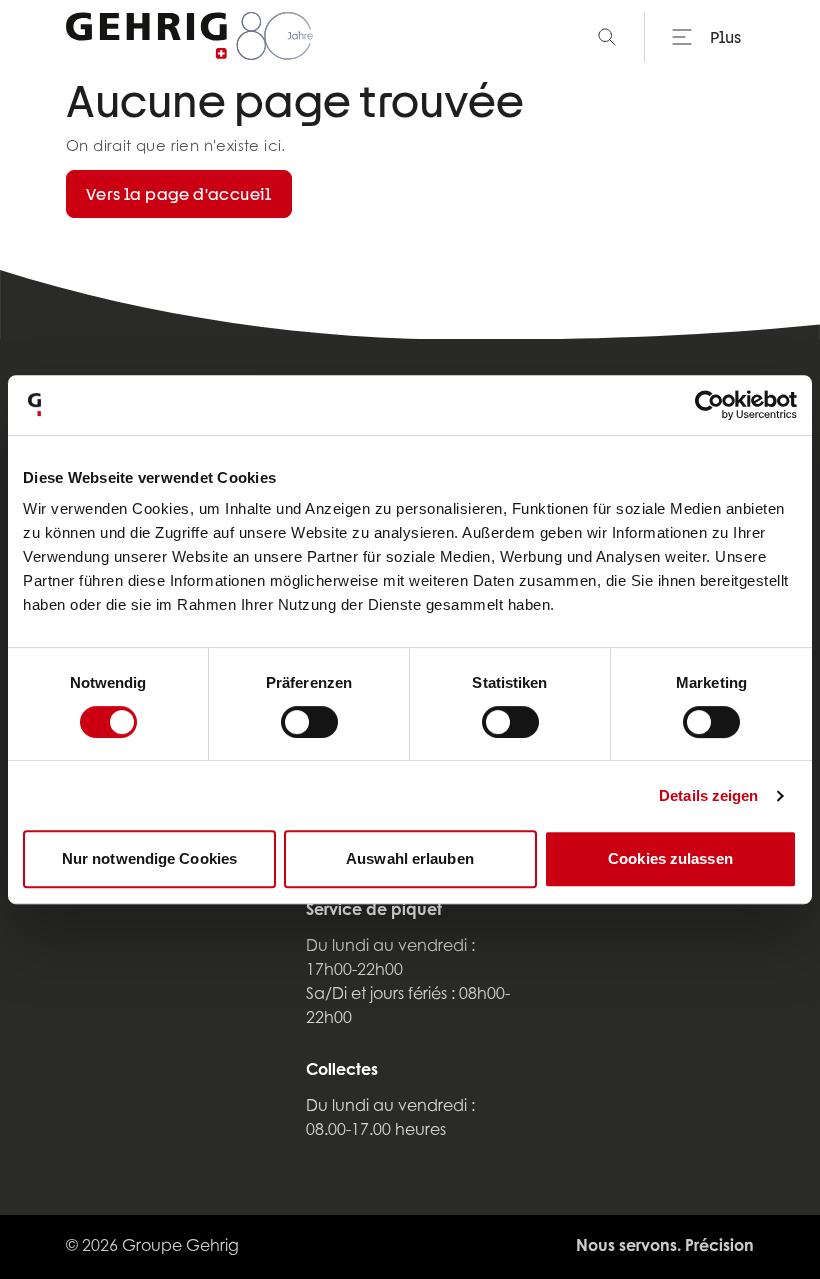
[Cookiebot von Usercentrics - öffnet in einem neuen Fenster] (709, 405)
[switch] (309, 722)
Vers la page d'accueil (179, 193)
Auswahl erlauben (410, 858)
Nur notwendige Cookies (149, 858)
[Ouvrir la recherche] (607, 37)
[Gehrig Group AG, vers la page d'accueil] (189, 37)
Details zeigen (708, 795)
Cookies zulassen (670, 858)
